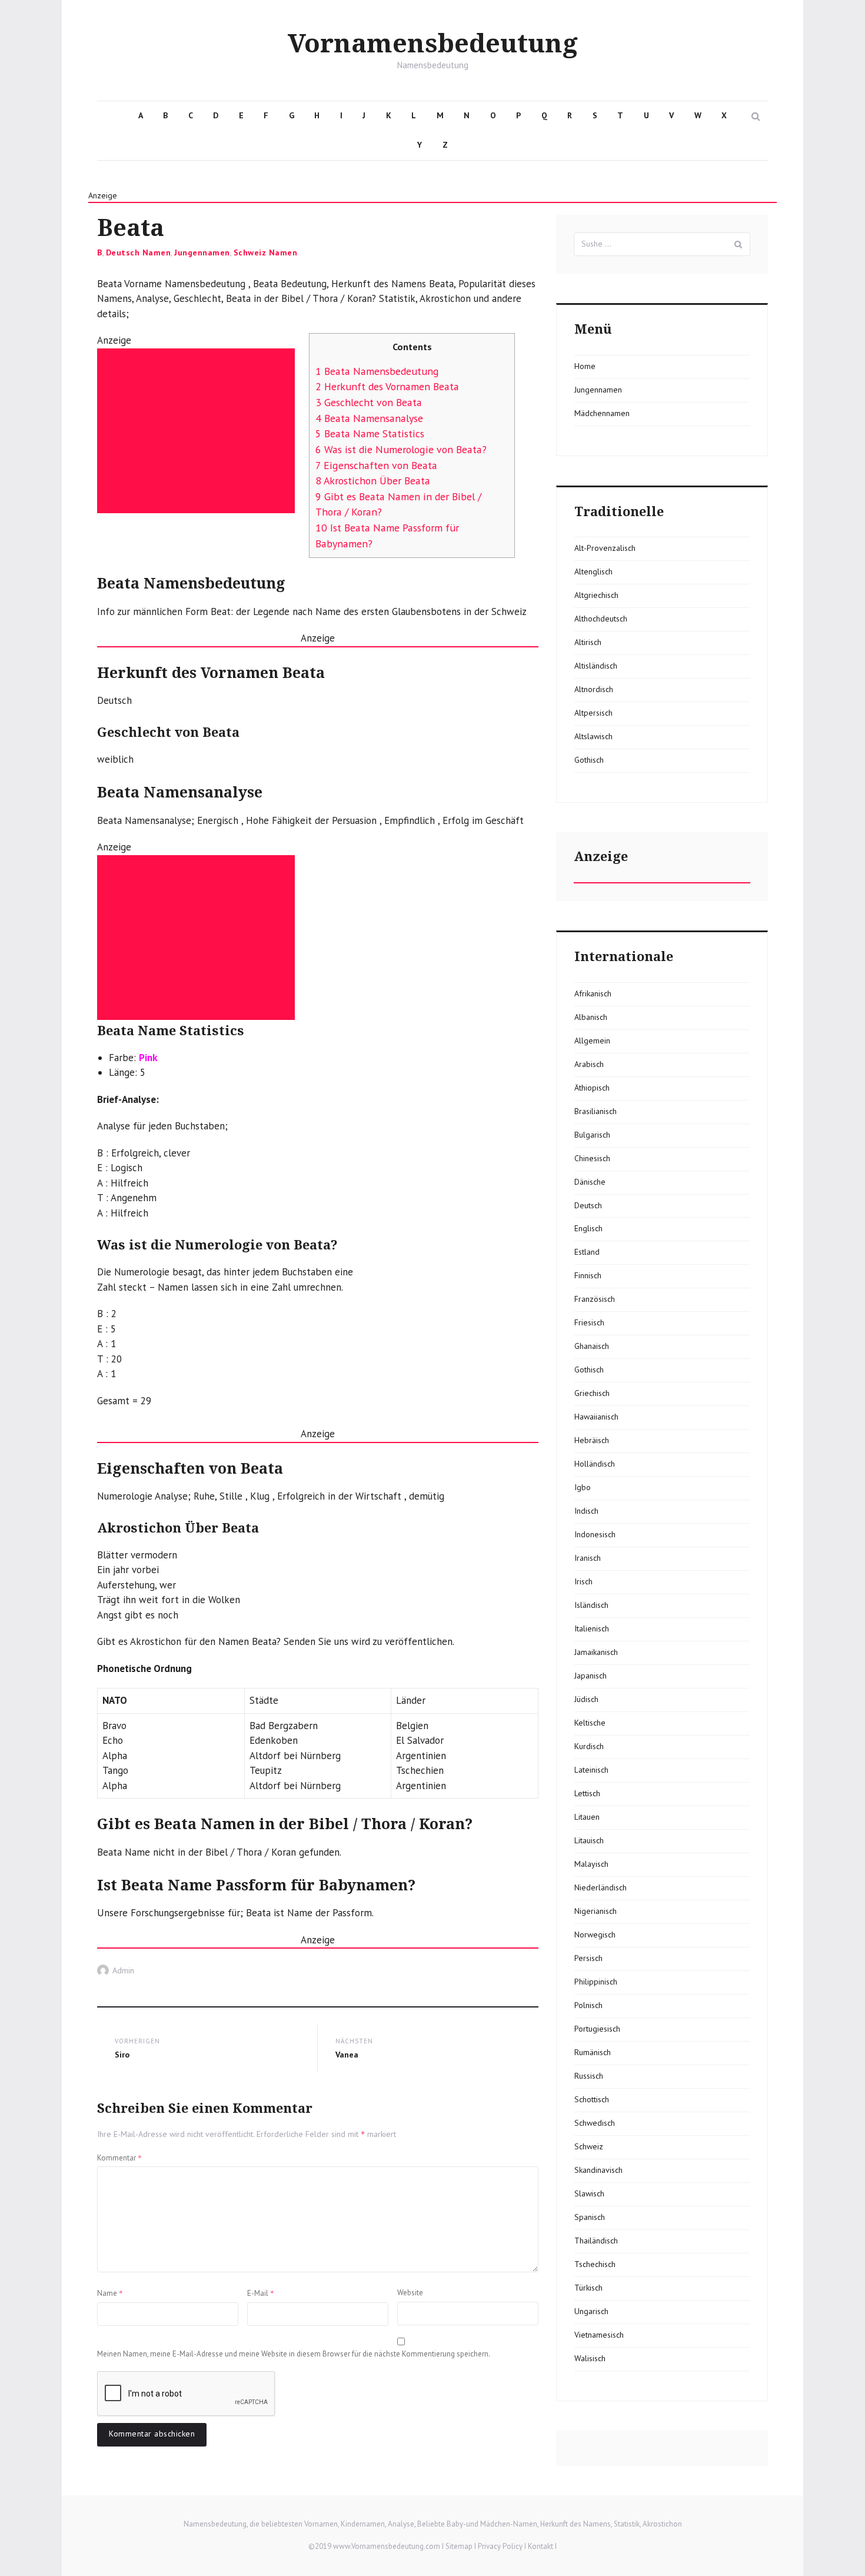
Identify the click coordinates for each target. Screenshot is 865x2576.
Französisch (595, 1299)
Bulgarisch (592, 1135)
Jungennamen (202, 252)
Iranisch (588, 1558)
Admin (123, 1970)
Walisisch (590, 2358)
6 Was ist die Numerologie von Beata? (401, 449)
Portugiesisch (597, 2029)
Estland (587, 1252)
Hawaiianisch (596, 1417)
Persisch (588, 1958)
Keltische (590, 1723)
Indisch (586, 1511)
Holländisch (595, 1464)
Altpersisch (593, 713)
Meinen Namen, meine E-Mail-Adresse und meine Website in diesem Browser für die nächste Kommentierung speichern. (294, 2354)
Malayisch (591, 1864)
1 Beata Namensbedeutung (377, 371)
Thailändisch (596, 2241)
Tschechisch (595, 2264)
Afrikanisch (593, 993)
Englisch (588, 1228)
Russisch (589, 2076)
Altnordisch (594, 689)
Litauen (587, 1817)
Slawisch (589, 2193)
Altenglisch (593, 571)
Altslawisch (593, 736)
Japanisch (590, 1676)
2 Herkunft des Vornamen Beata (387, 386)
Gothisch (589, 760)
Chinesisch (592, 1158)
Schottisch (592, 2099)
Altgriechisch (596, 595)
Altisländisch (596, 666)
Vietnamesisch (599, 2335)
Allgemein (592, 1041)
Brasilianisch (595, 1111)
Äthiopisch (592, 1088)
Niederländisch (600, 1887)
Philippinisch (596, 1982)
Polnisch (588, 2005)
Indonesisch (595, 1534)
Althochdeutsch (601, 619)
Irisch (583, 1581)
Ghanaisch (592, 1346)
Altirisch (588, 642)
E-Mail (261, 2293)
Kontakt (540, 2546)
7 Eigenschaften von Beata (376, 465)
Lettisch (587, 1793)
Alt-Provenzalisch (605, 548)
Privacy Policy (500, 2546)
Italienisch (592, 1628)
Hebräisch (592, 1440)
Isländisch (591, 1605)
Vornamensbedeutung (433, 44)
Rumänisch (593, 2052)
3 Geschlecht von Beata (369, 402)
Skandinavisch (598, 2170)
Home (585, 366)
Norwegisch (595, 1935)
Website (410, 2293)
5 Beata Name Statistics (370, 433)
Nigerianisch (595, 1911)
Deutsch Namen (139, 252)
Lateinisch (591, 1770)
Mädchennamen (602, 413)
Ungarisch (591, 2311)
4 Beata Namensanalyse (369, 418)
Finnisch (588, 1275)
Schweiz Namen (266, 252)
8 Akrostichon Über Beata (373, 481)
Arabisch (589, 1064)
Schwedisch (595, 2123)
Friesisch (589, 1322)
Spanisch (590, 2217)
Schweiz (589, 2146)
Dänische (590, 1182)
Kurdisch (589, 1746)
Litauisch (589, 1840)
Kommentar (119, 2158)
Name (110, 2293)
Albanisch (591, 1017)
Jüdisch (586, 1699)
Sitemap (459, 2546)
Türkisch (588, 2288)
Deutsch (588, 1205)
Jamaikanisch (596, 1652)
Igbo (583, 1487)
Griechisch (592, 1393)
